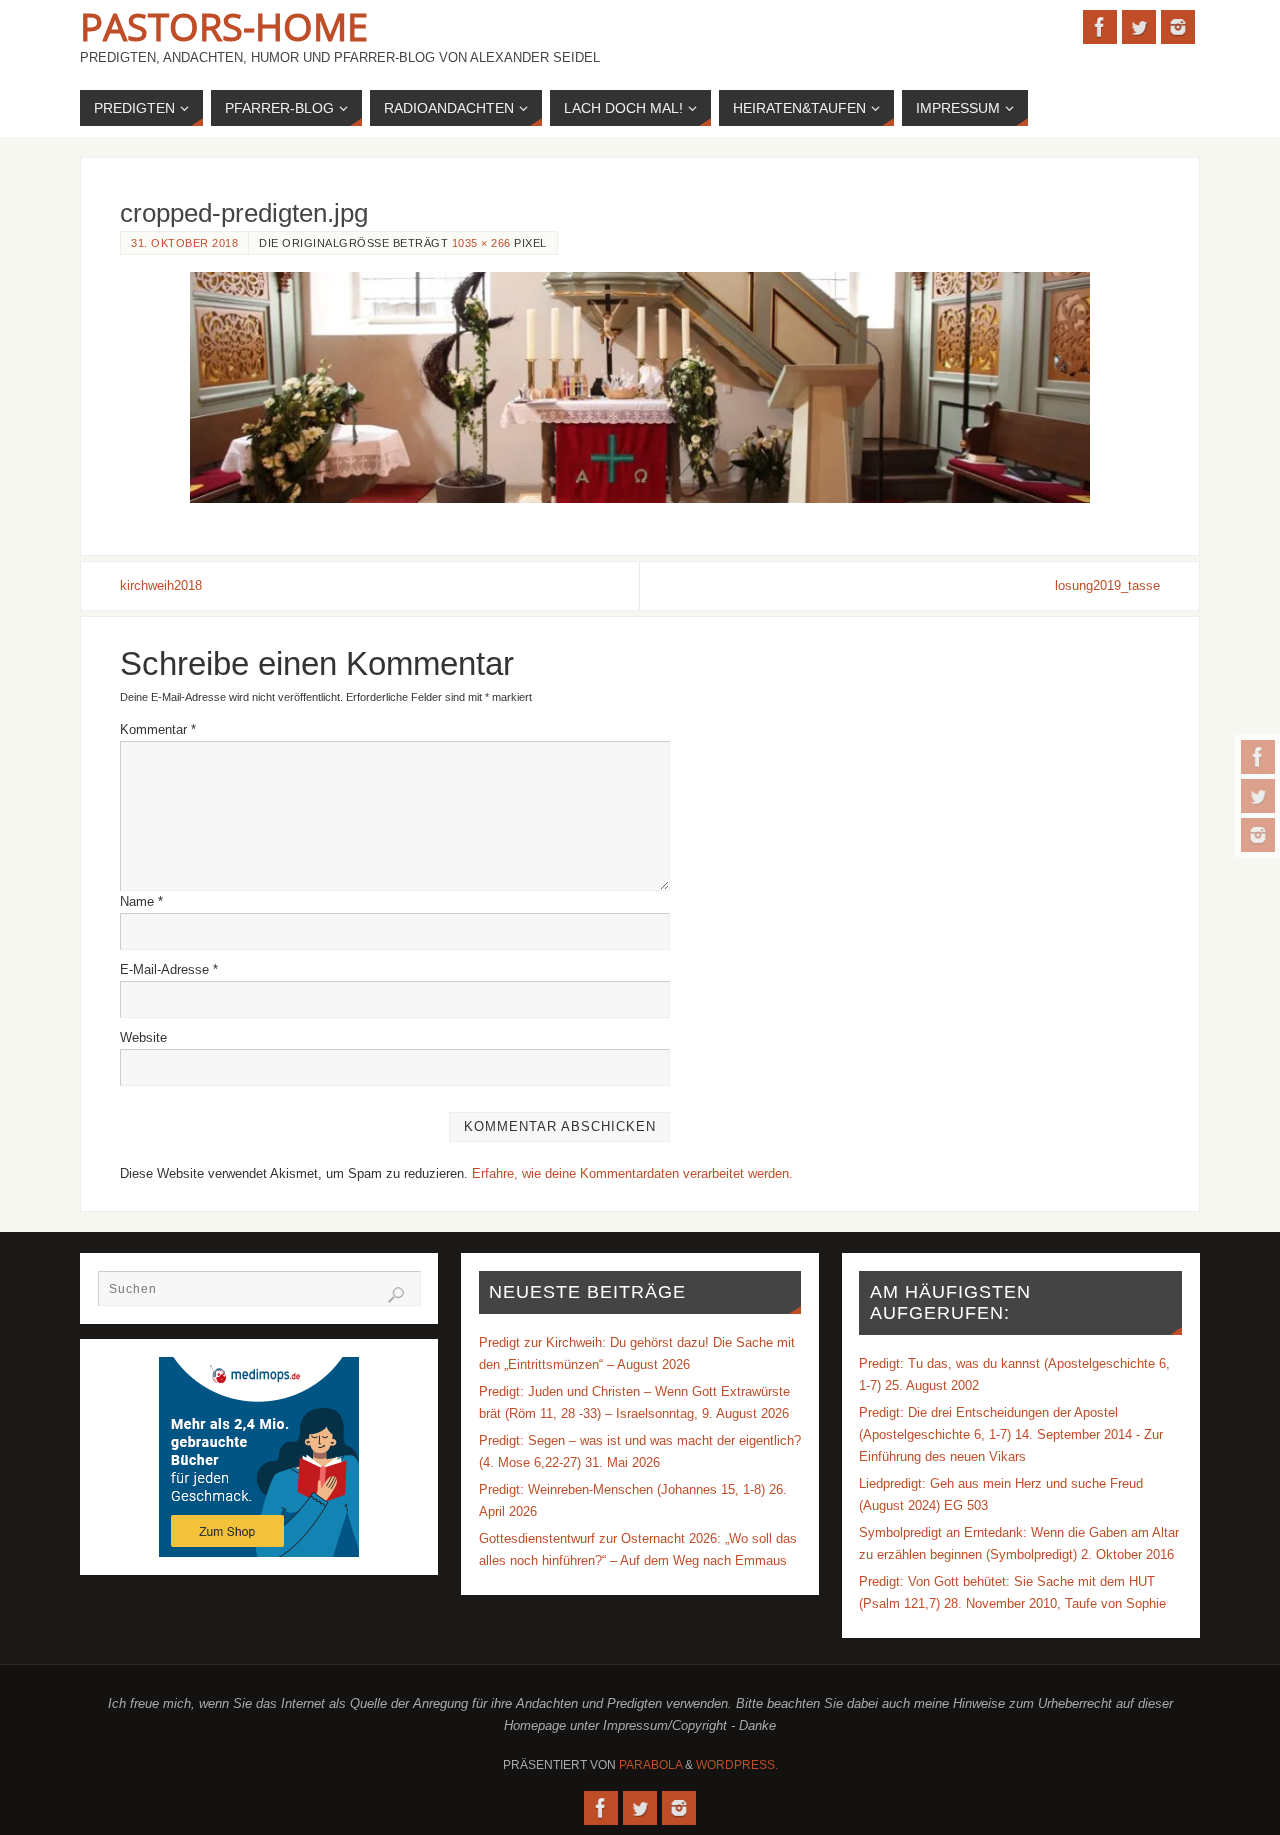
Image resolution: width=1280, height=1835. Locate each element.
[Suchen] (396, 1295)
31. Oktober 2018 (184, 243)
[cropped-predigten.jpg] (640, 387)
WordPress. (737, 1765)
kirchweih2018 (161, 585)
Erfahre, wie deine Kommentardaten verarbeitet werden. (632, 1173)
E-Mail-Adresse (169, 969)
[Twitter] (1258, 796)
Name (141, 901)
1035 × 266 (481, 243)
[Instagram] (1258, 835)
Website (143, 1037)
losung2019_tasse (1107, 585)
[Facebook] (1258, 757)
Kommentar (158, 729)
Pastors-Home (224, 26)
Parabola (650, 1765)
